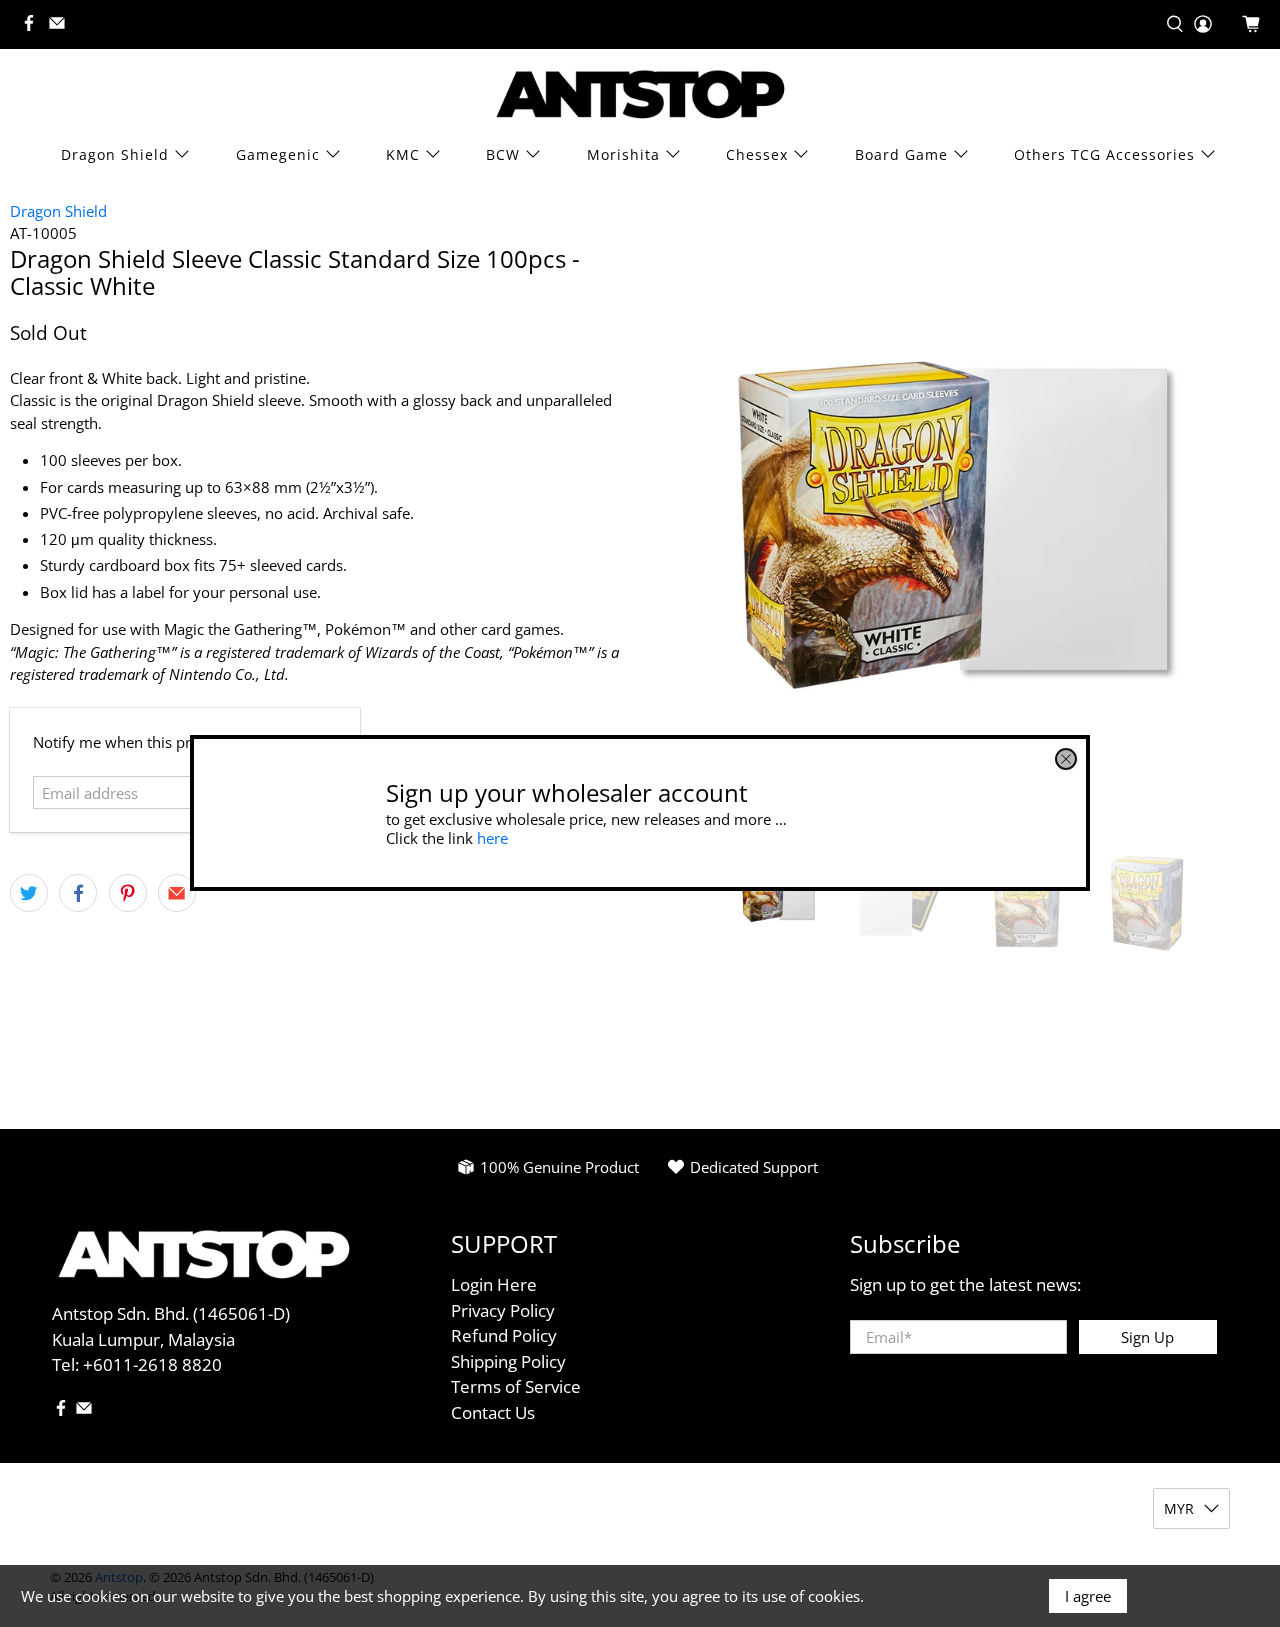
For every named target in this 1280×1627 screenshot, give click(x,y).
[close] (1066, 759)
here (492, 838)
